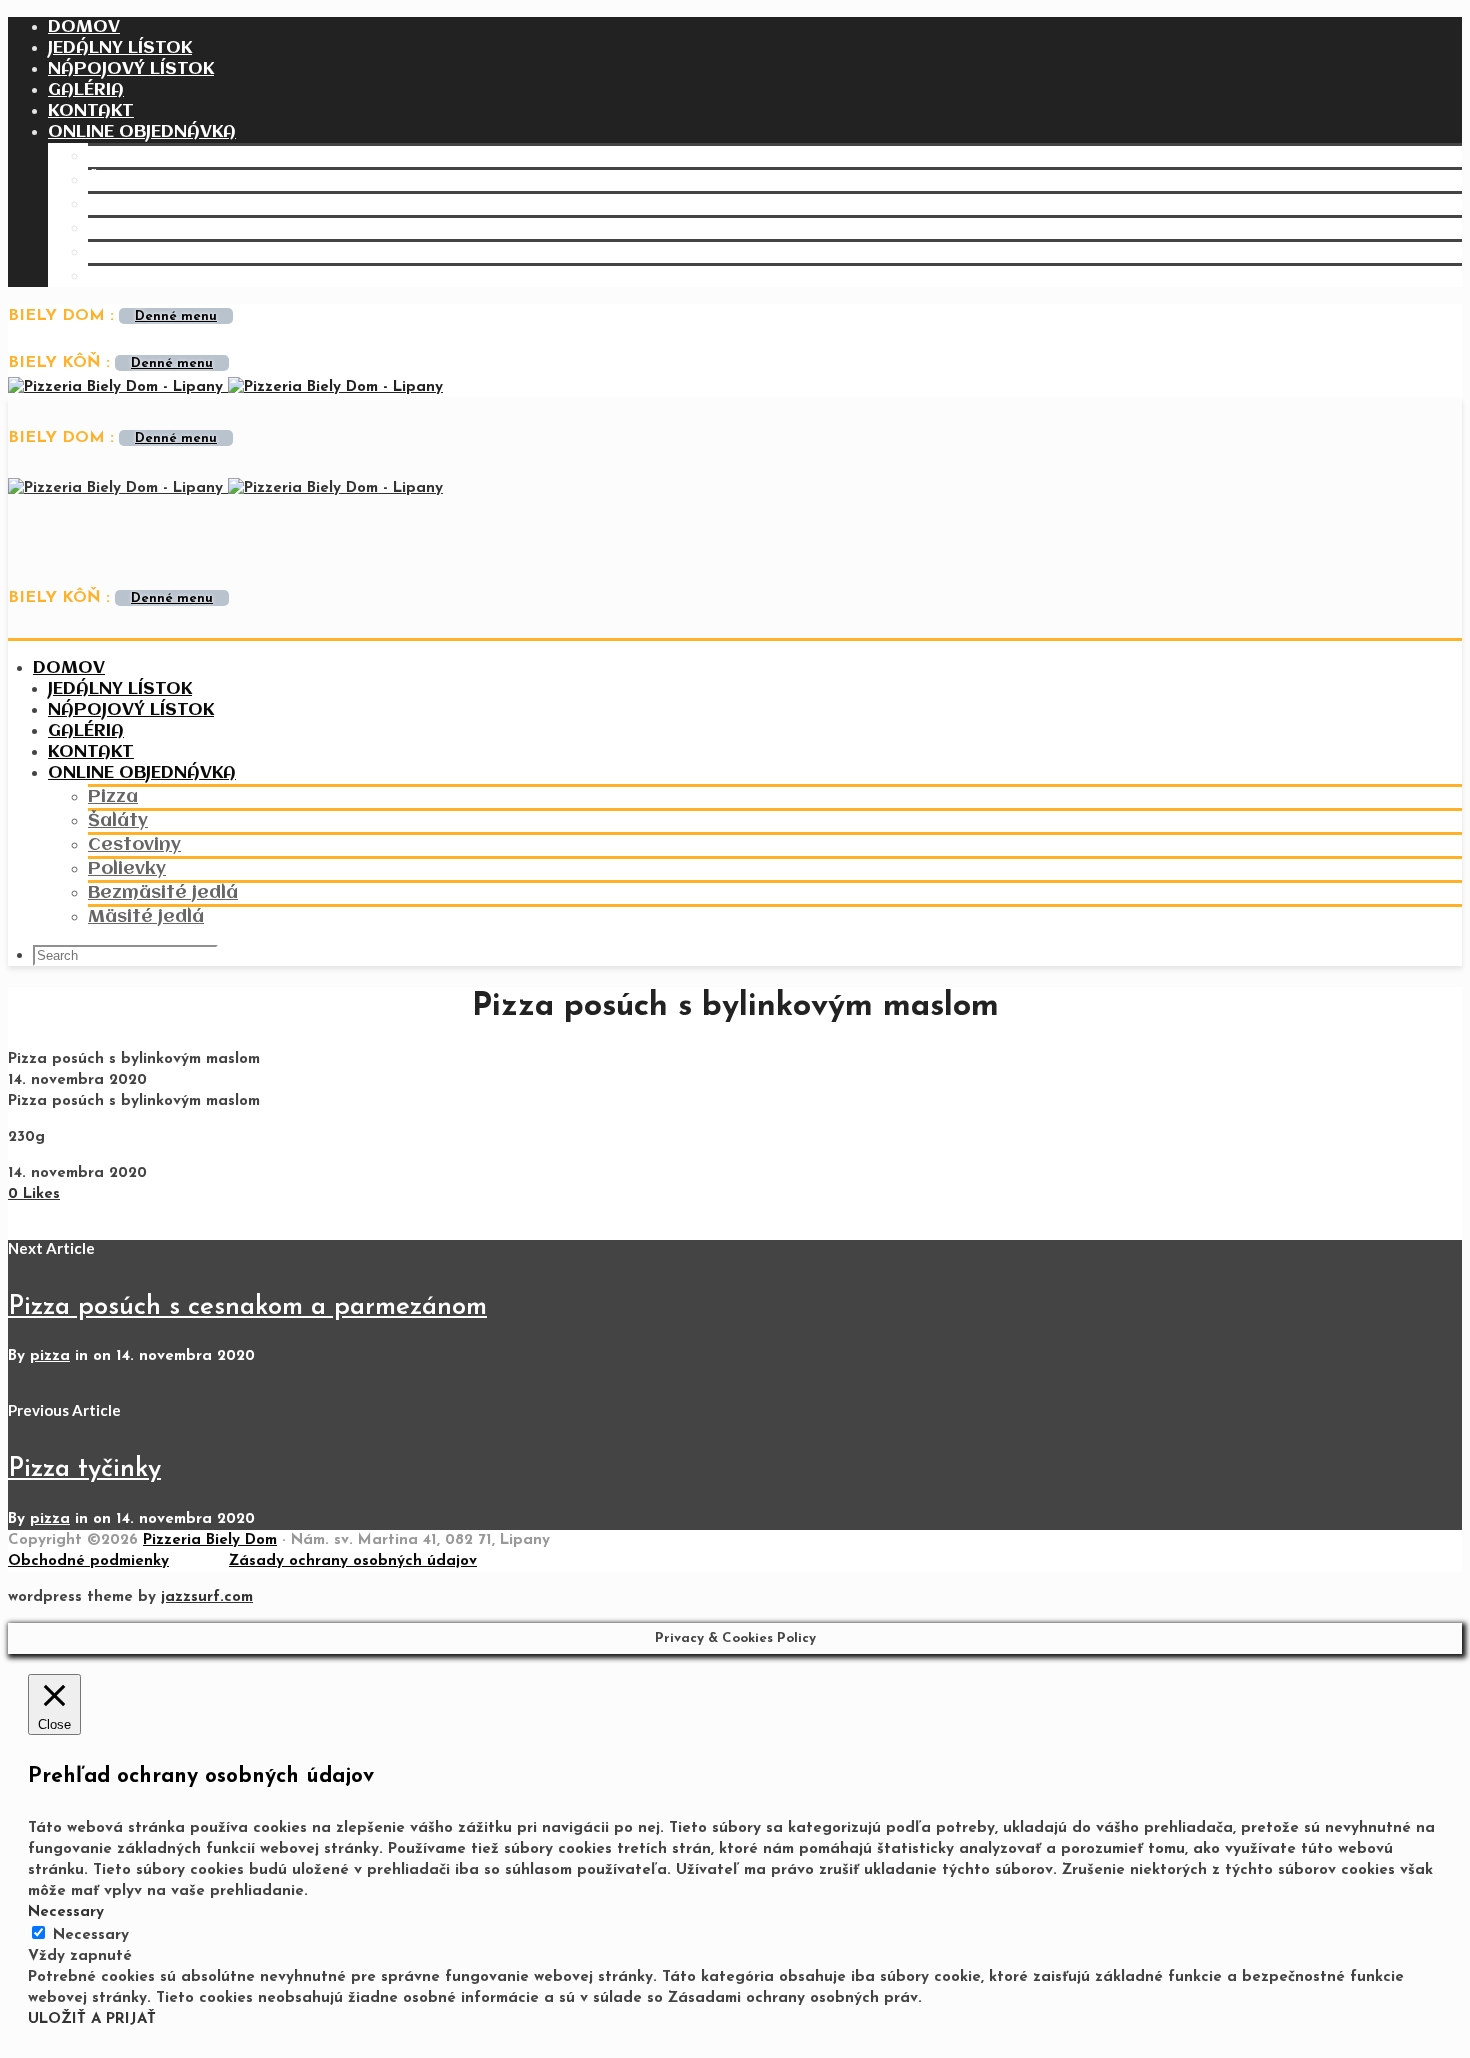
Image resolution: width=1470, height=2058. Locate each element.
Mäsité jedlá (146, 276)
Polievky (127, 228)
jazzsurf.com (207, 1597)
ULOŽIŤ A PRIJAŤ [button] (92, 2019)
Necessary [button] (66, 1912)
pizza (50, 1356)
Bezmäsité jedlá (163, 252)
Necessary (91, 1935)
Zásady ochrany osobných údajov (353, 1561)
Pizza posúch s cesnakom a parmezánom (247, 1307)
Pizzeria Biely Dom (210, 1540)
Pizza (113, 156)
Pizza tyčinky (84, 1469)
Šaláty (118, 180)
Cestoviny (134, 204)
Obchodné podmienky (88, 1561)
